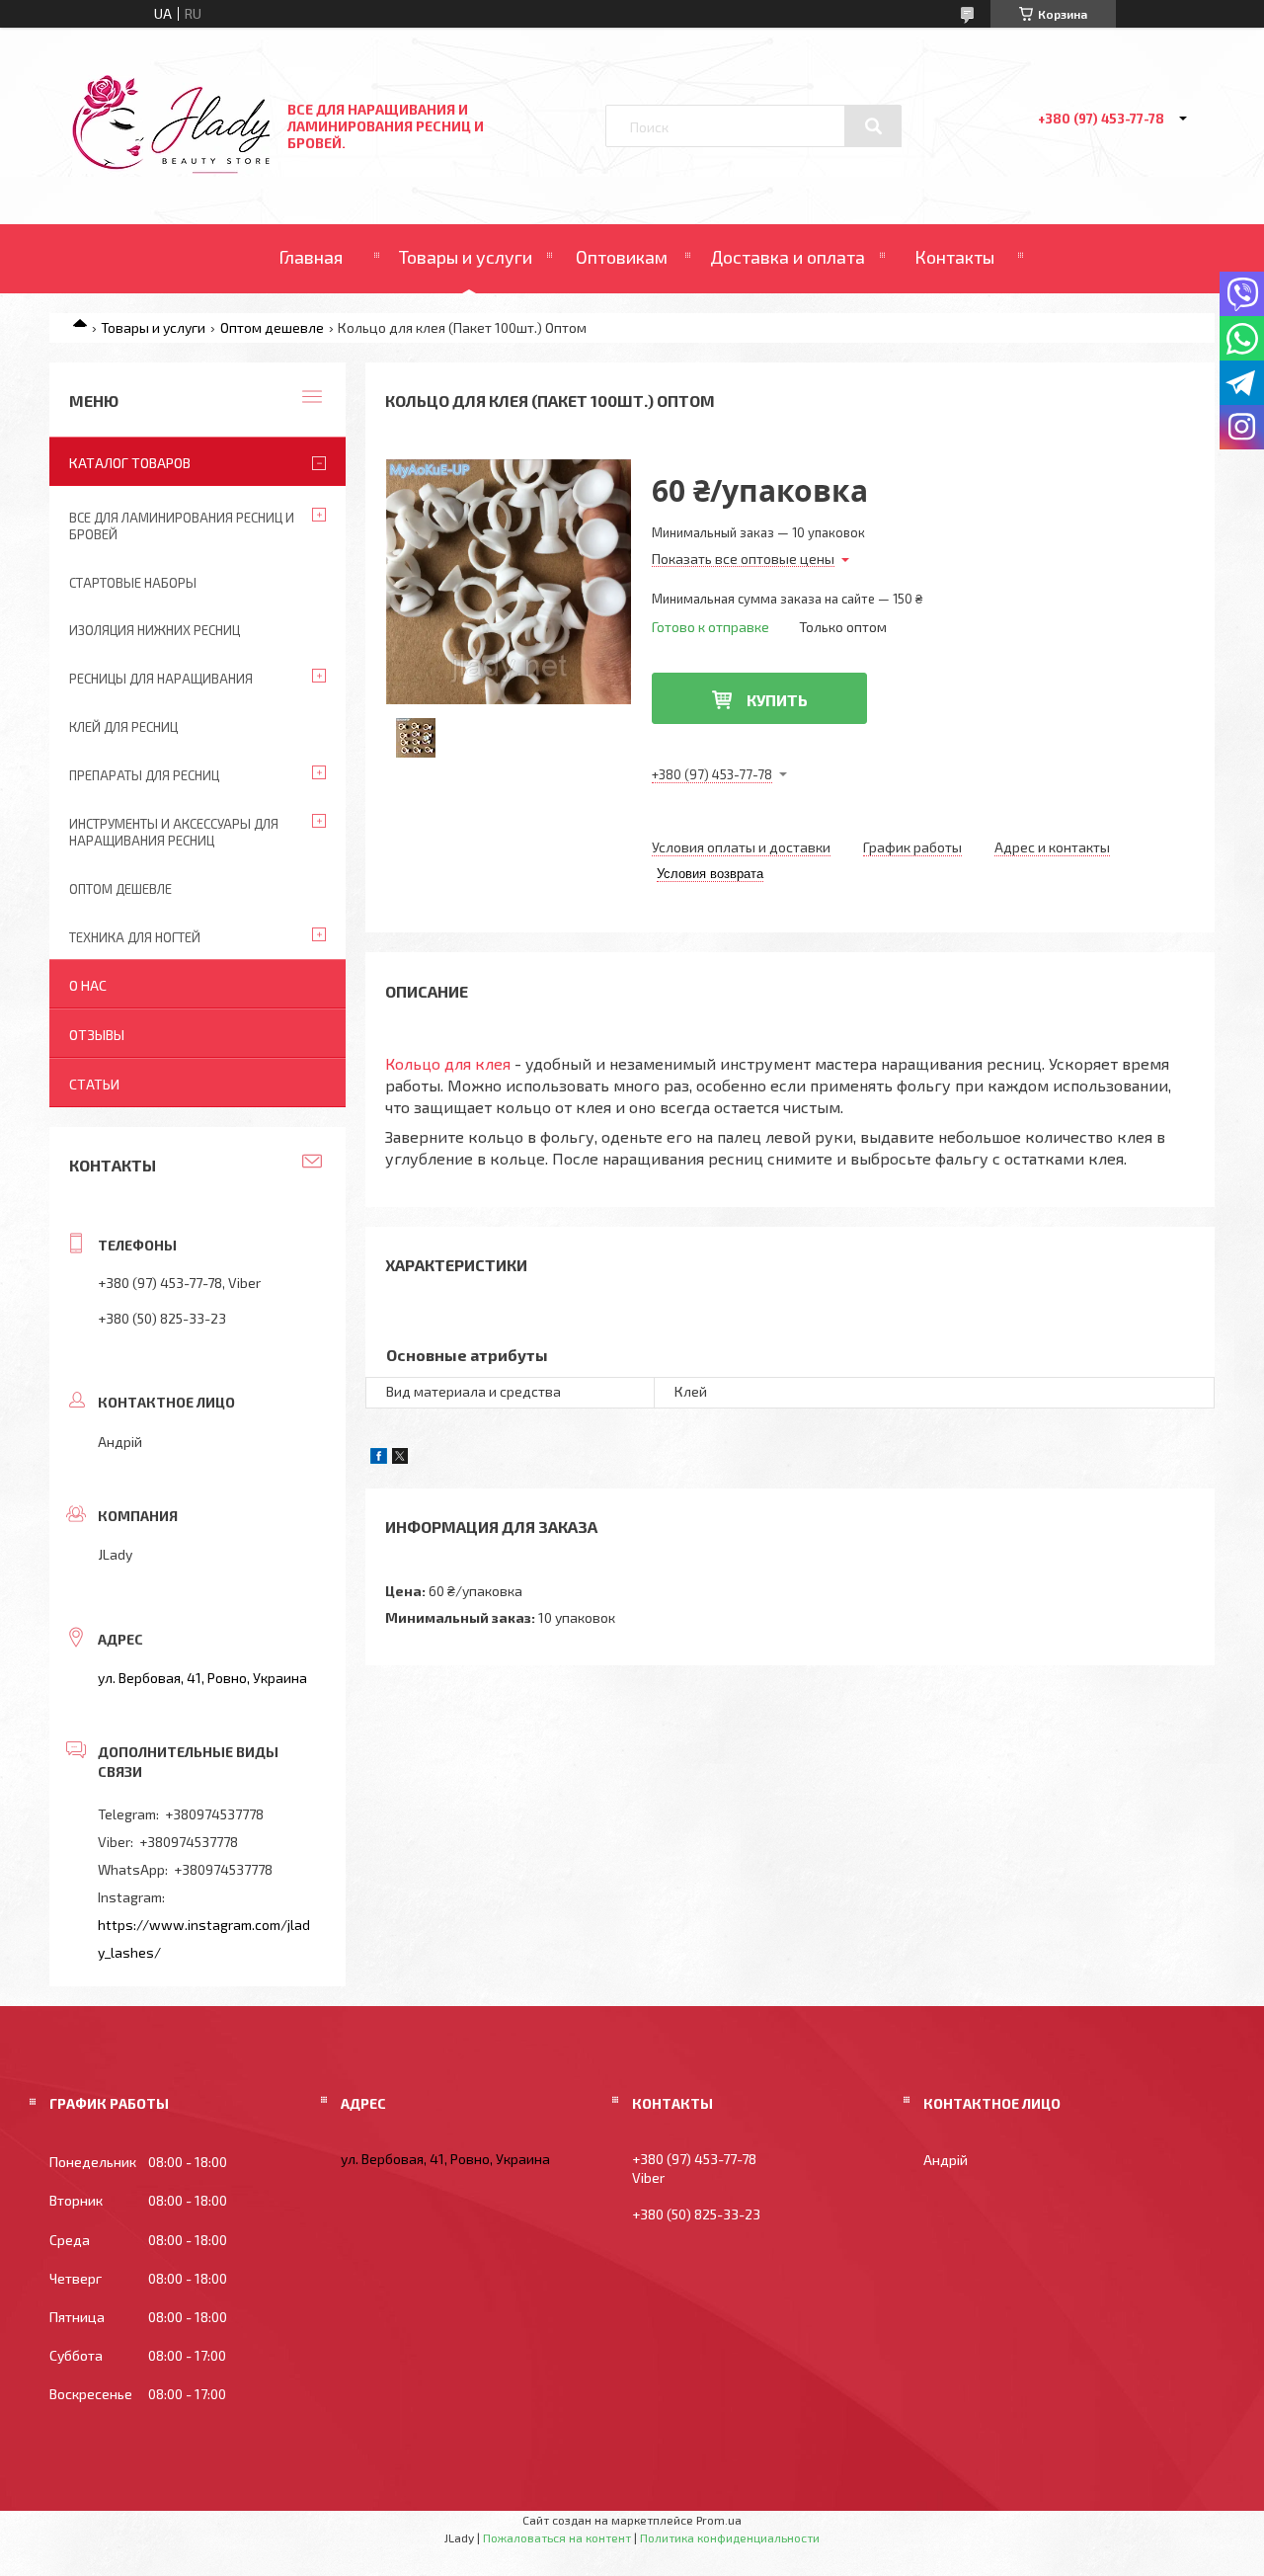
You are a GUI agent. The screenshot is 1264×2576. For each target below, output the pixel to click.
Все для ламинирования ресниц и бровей (182, 526)
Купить (777, 700)
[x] (400, 1458)
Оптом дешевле (272, 327)
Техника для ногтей (135, 937)
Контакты (954, 257)
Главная (311, 257)
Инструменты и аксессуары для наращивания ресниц (174, 832)
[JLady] (171, 168)
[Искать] (873, 126)
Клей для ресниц (123, 727)
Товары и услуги (466, 257)
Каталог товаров (130, 463)
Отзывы (97, 1035)
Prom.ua (719, 2520)
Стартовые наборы (133, 583)
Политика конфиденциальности (730, 2537)
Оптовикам (622, 257)
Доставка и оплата (788, 257)
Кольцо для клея (448, 1063)
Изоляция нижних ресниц (155, 630)
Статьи (94, 1084)
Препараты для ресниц (144, 775)
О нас (88, 985)
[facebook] (379, 1458)
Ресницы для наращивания (161, 679)
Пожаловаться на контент (557, 2537)
